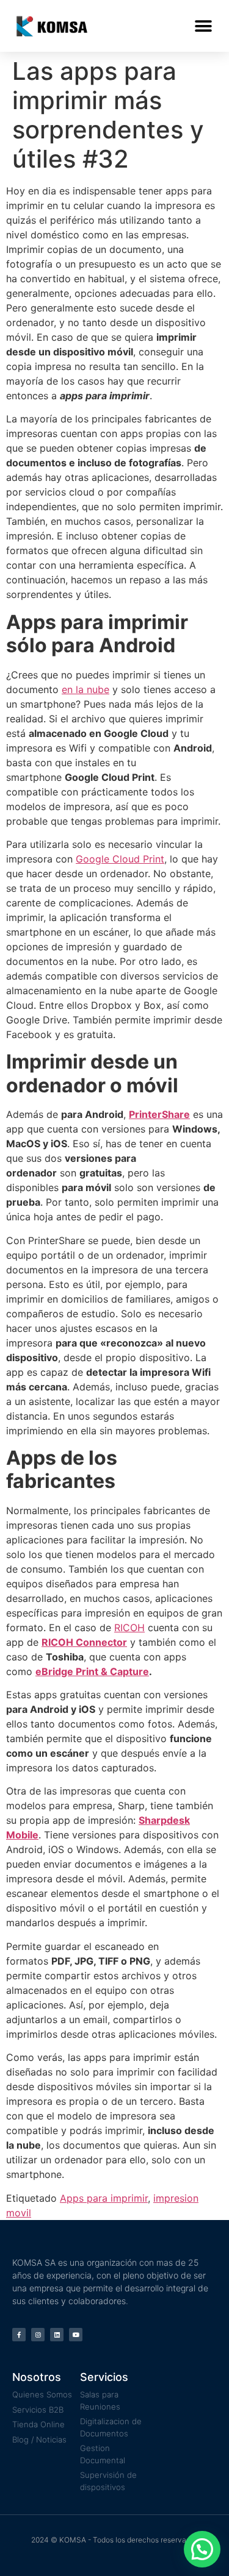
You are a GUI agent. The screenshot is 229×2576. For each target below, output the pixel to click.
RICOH (129, 1628)
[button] (203, 26)
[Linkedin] (57, 2335)
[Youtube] (76, 2335)
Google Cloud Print (120, 859)
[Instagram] (38, 2335)
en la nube (85, 689)
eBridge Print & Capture (92, 1671)
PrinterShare (159, 1114)
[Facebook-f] (19, 2335)
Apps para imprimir (104, 2198)
